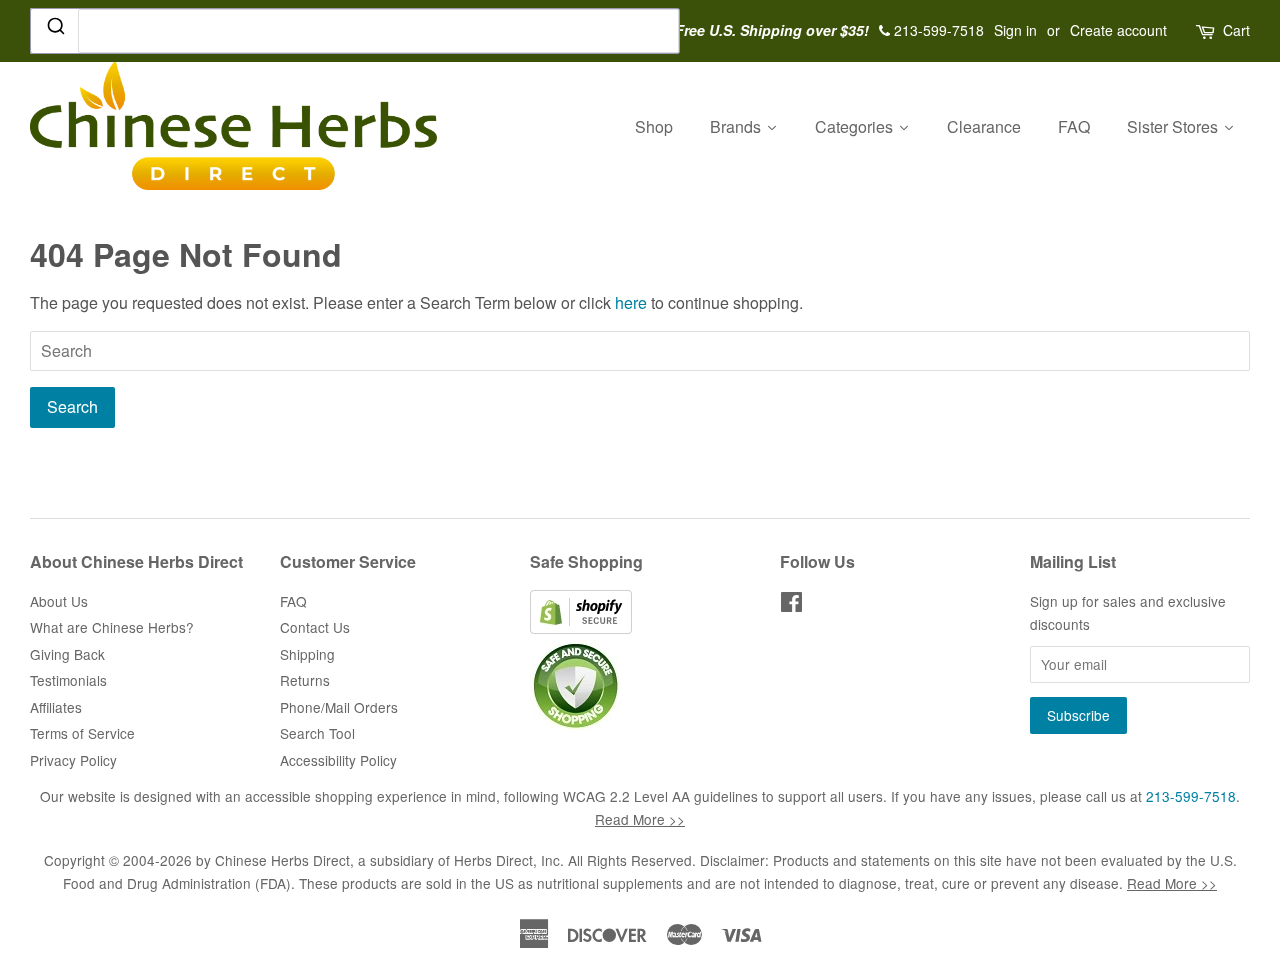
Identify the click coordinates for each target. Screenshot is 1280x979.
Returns (305, 680)
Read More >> (640, 819)
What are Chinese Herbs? (112, 627)
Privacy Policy (73, 760)
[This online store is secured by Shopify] (581, 628)
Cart (1236, 30)
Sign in (1015, 30)
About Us (59, 601)
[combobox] (355, 31)
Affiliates (56, 707)
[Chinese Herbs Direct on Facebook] (791, 605)
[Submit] (54, 30)
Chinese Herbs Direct (282, 860)
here (631, 302)
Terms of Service (82, 733)
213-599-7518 (1191, 796)
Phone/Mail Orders (339, 707)
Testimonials (68, 680)
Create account (1118, 30)
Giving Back (67, 654)
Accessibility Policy (338, 760)
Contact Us (315, 627)
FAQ (293, 601)
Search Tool (317, 733)
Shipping (307, 654)
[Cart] (1207, 30)
